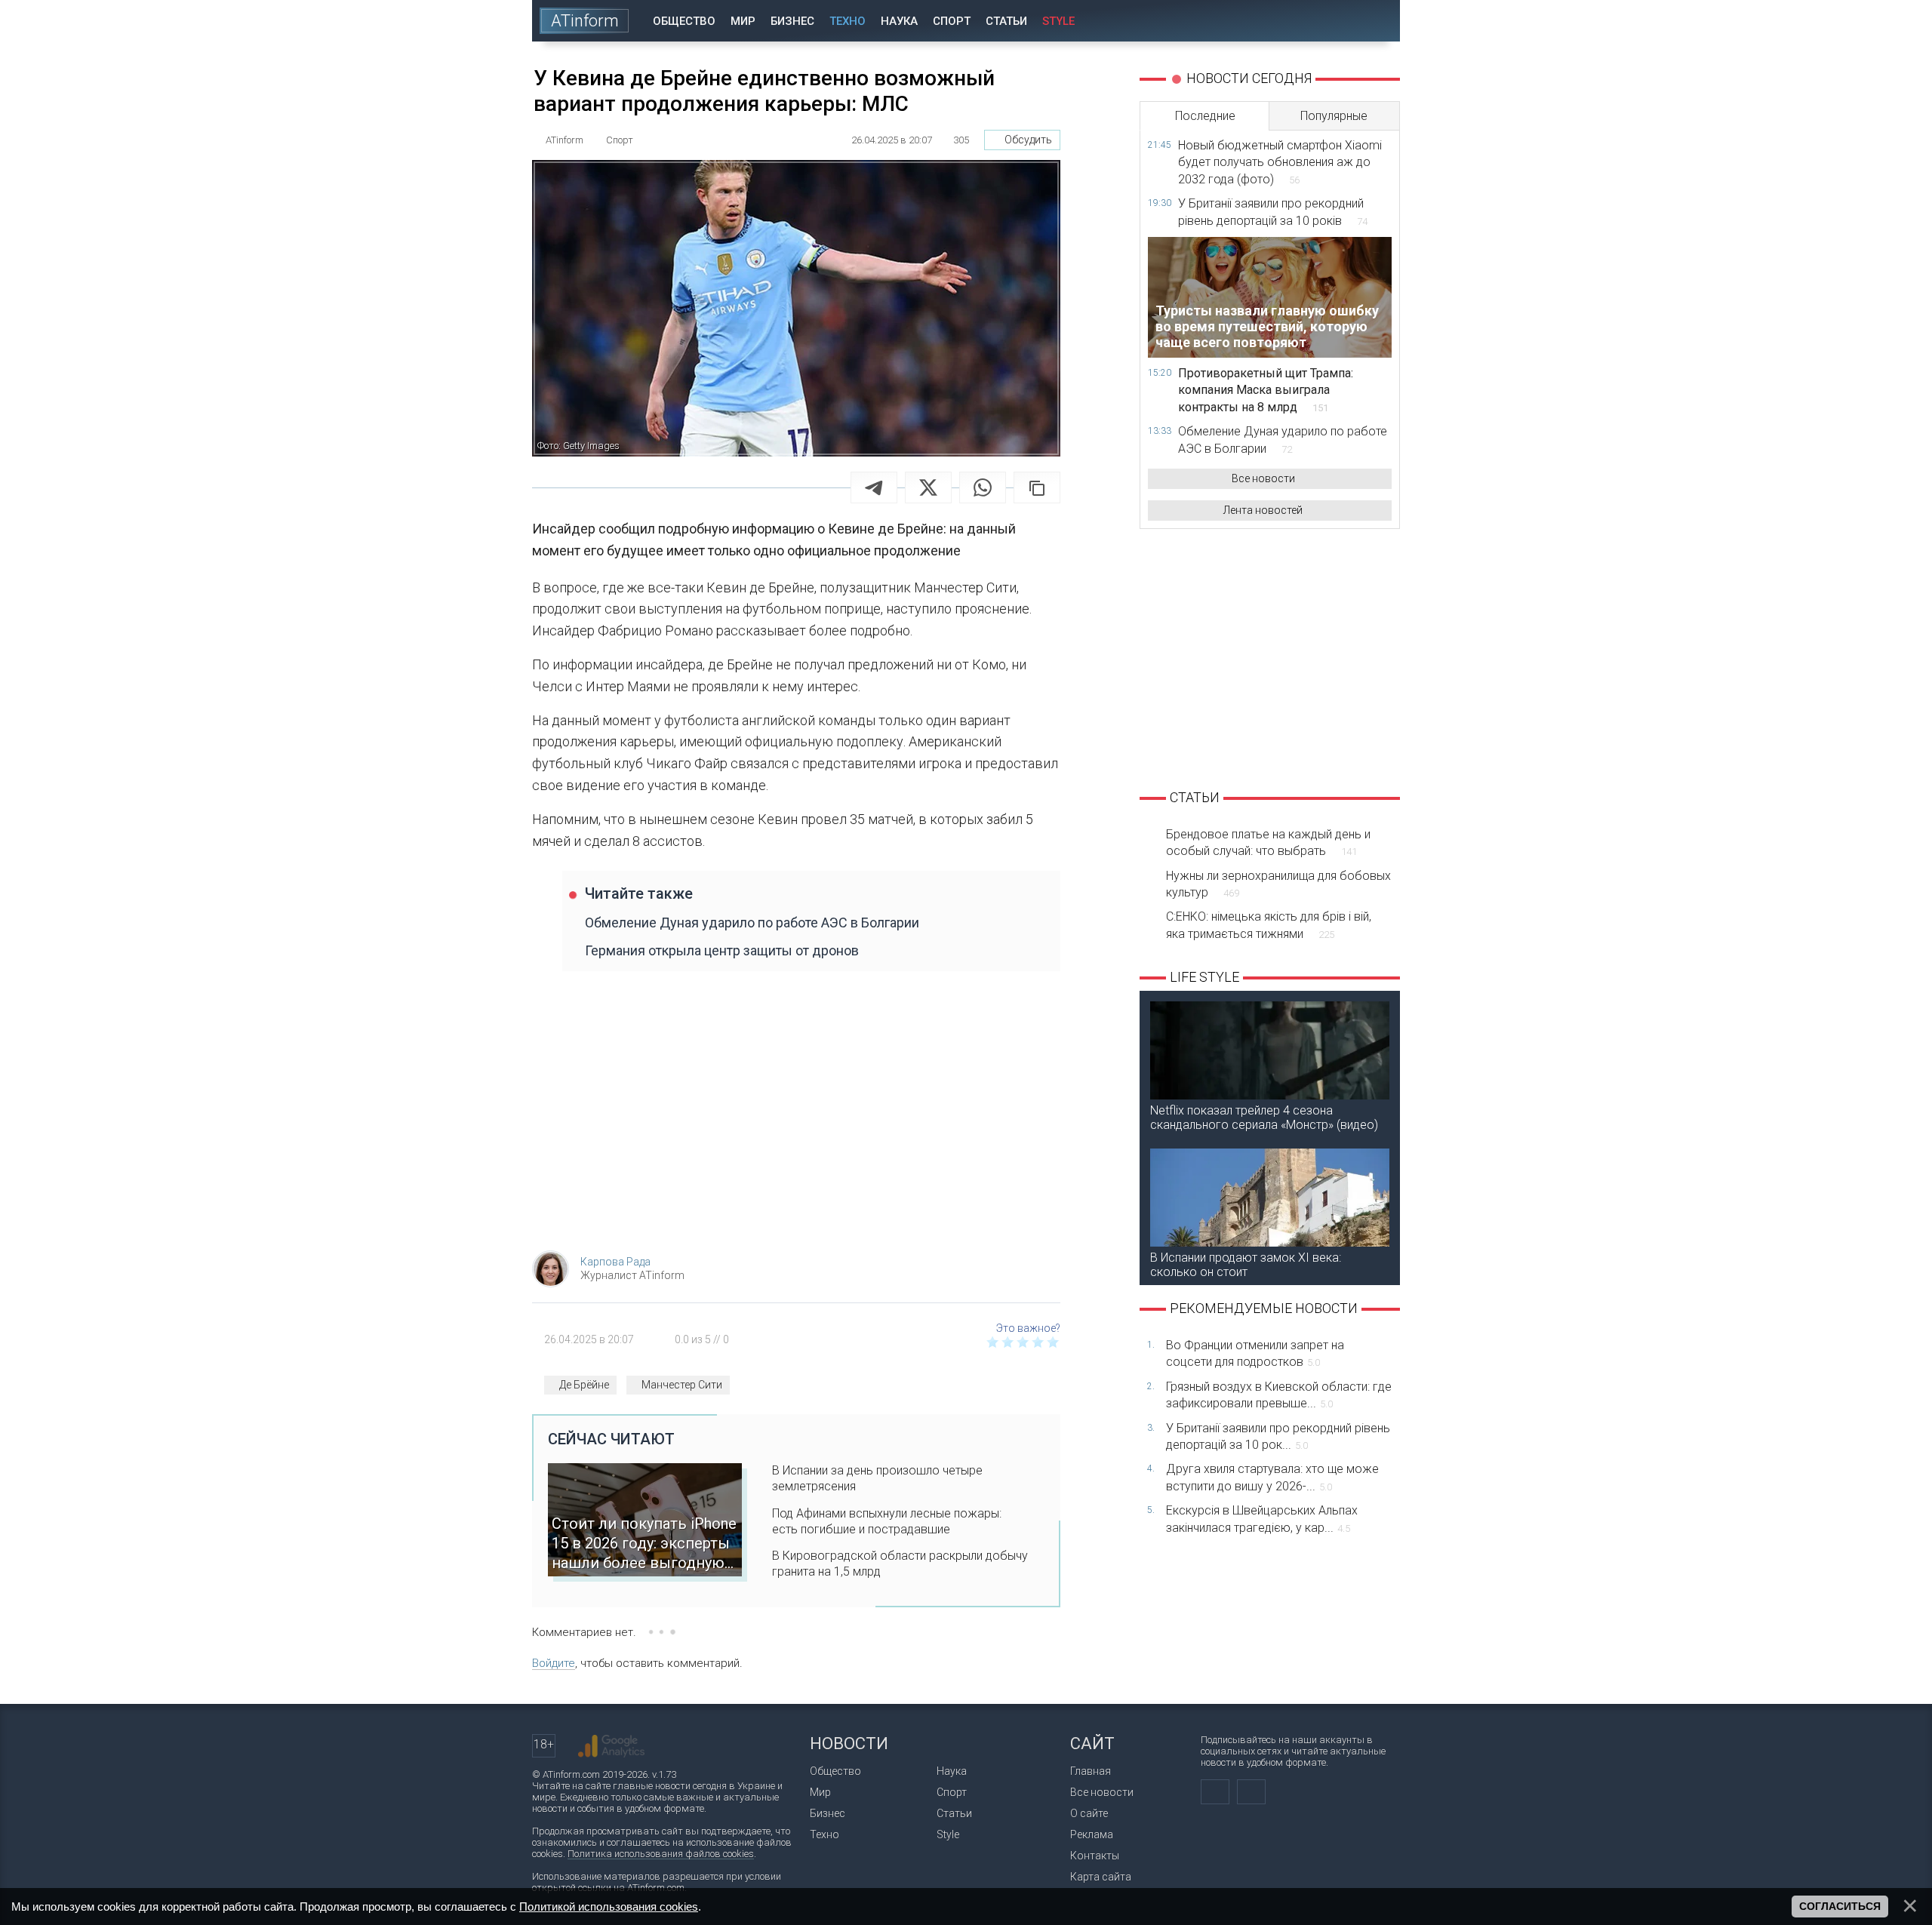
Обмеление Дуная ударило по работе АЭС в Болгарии (752, 923)
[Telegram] (874, 487)
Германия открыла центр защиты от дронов (722, 950)
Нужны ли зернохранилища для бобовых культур (1278, 884)
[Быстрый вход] (1335, 21)
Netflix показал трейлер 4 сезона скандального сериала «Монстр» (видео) (1264, 1118)
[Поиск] (1378, 21)
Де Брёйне (584, 1385)
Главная (1091, 1771)
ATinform (585, 21)
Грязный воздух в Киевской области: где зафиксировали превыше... (1279, 1395)
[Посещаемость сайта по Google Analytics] (611, 1746)
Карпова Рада (615, 1262)
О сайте (1089, 1813)
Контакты (1095, 1856)
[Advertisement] (796, 1118)
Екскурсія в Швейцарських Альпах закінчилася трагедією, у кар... (1262, 1519)
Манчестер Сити (682, 1385)
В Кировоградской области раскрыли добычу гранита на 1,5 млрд (900, 1564)
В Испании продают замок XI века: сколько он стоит (1246, 1265)
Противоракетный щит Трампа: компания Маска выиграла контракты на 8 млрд (1266, 390)
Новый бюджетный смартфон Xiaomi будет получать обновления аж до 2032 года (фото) (1280, 162)
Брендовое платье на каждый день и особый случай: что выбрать (1268, 843)
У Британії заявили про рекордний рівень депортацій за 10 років (1273, 212)
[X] (928, 487)
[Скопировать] (1037, 487)
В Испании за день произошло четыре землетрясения (877, 1478)
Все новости (1263, 478)
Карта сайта (1101, 1877)
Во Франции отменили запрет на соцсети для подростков (1255, 1353)
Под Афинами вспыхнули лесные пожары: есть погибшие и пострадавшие (887, 1521)
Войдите (554, 1663)
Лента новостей (1263, 510)
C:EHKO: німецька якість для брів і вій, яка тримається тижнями (1269, 925)
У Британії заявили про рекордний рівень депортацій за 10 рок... (1278, 1436)
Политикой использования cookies (609, 1907)
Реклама (1092, 1834)
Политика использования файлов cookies (661, 1854)
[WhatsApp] (983, 487)
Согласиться (1840, 1906)
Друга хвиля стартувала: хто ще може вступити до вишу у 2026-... (1272, 1477)
